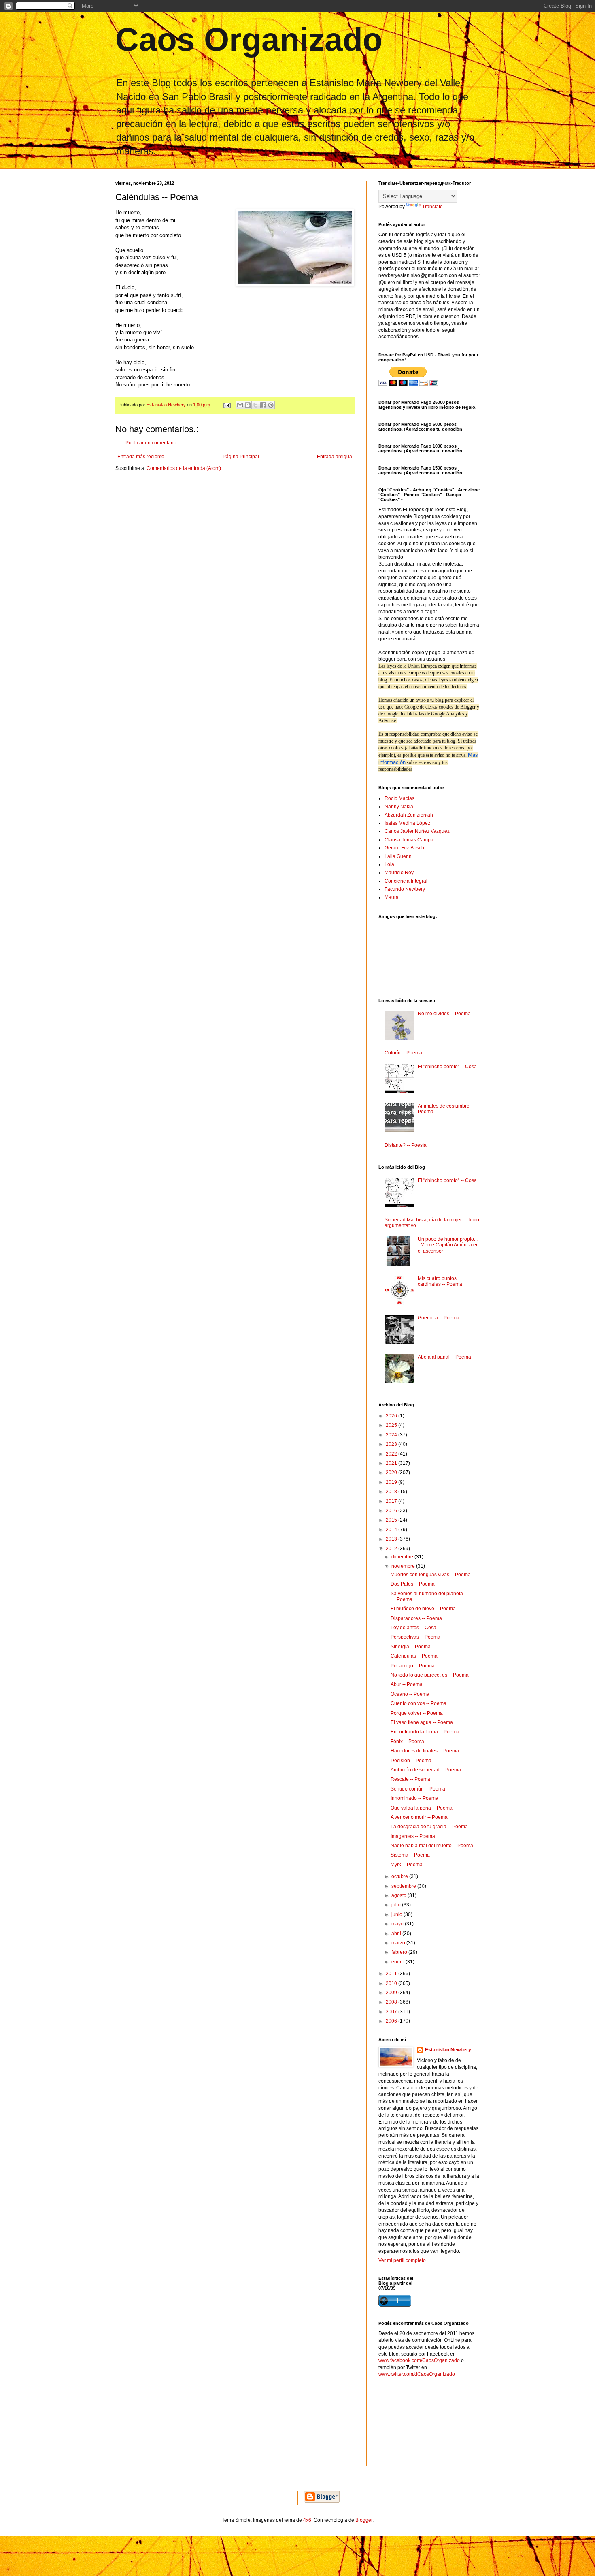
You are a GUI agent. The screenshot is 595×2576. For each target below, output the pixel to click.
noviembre (404, 1566)
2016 (392, 1511)
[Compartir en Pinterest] (271, 405)
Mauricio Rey (399, 873)
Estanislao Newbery (448, 2050)
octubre (400, 1876)
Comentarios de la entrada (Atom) (184, 468)
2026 (392, 1416)
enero (398, 1962)
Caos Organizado (249, 39)
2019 (392, 1482)
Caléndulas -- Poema (414, 1656)
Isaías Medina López (407, 823)
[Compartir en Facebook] (263, 405)
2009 (392, 1993)
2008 (392, 2002)
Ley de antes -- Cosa (413, 1628)
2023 (392, 1444)
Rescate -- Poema (410, 1779)
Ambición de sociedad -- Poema (426, 1770)
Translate (432, 207)
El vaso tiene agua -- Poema (422, 1722)
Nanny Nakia (399, 807)
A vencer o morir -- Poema (419, 1817)
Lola (389, 864)
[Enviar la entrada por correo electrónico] (227, 405)
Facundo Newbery (405, 889)
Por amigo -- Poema (413, 1666)
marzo (399, 1943)
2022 (392, 1454)
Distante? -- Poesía (406, 1145)
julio (397, 1905)
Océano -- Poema (410, 1694)
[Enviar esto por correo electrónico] (240, 405)
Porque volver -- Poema (417, 1713)
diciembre (403, 1557)
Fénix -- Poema (407, 1742)
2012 (392, 1549)
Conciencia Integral (406, 881)
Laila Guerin (398, 856)
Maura (392, 897)
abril (397, 1934)
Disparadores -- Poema (416, 1618)
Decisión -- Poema (411, 1761)
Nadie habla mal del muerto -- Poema (432, 1846)
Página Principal (241, 457)
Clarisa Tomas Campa (409, 840)
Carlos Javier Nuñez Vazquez (417, 831)
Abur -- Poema (407, 1684)
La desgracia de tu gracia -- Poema (429, 1827)
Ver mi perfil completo (402, 2260)
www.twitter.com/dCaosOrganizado (417, 2374)
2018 (392, 1492)
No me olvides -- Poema (444, 1014)
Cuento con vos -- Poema (419, 1703)
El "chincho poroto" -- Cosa (447, 1067)
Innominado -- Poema (414, 1798)
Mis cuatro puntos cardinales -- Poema (440, 1281)
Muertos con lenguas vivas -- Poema (431, 1575)
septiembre (404, 1886)
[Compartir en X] (255, 405)
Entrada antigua (335, 457)
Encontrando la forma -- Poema (425, 1732)
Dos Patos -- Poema (413, 1584)
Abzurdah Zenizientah (409, 815)
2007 (392, 2012)
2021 (392, 1463)
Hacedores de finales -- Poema (425, 1751)
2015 (392, 1520)
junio (397, 1914)
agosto (399, 1895)
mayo (398, 1924)
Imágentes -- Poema (413, 1836)
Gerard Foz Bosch (404, 848)
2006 (392, 2021)
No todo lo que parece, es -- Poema (430, 1675)
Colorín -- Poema (403, 1053)
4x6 (307, 2520)
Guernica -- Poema (439, 1318)
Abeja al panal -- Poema (444, 1357)
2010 (392, 1983)
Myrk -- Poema (407, 1865)
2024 (392, 1435)
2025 (392, 1425)
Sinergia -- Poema (411, 1647)
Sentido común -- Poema (418, 1789)
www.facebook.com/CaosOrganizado (419, 2360)
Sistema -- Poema (410, 1855)
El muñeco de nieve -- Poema (423, 1609)
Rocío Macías (399, 798)
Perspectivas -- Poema (415, 1637)
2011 (392, 1974)
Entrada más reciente (141, 457)
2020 (392, 1473)
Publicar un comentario (151, 443)
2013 (392, 1539)
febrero (400, 1952)
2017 (392, 1501)
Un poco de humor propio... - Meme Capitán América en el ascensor (448, 1245)
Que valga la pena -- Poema (422, 1808)
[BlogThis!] (248, 405)
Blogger (364, 2520)
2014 (392, 1530)
